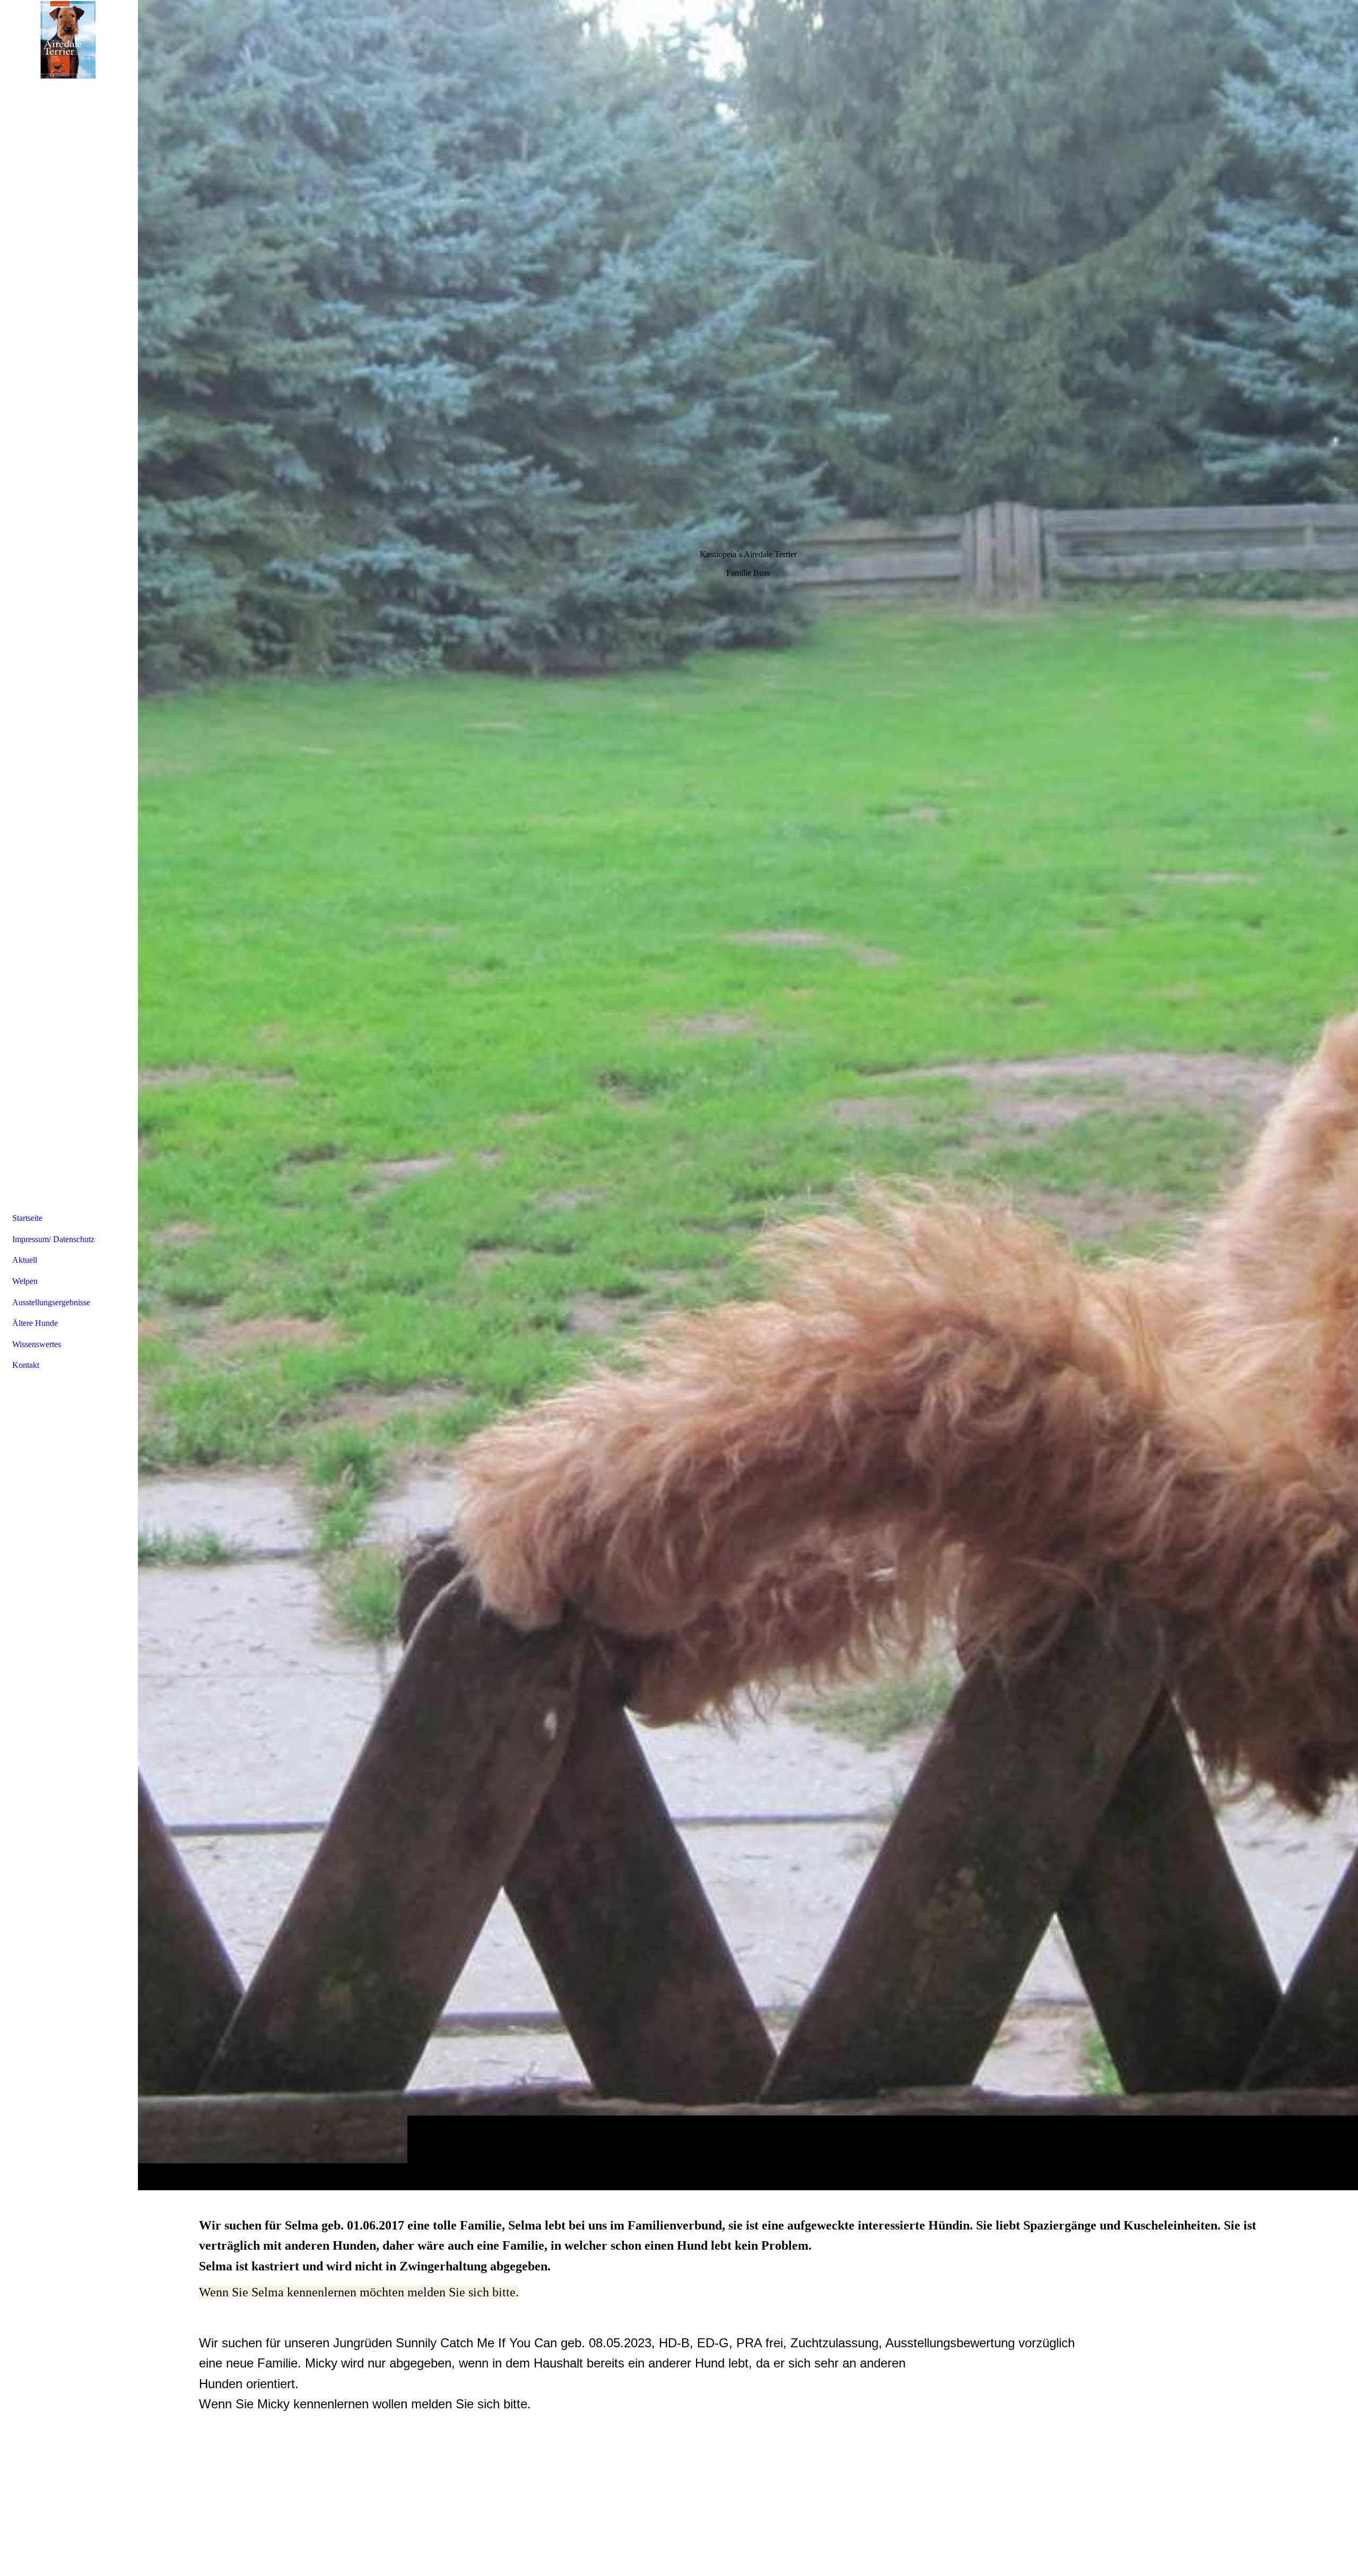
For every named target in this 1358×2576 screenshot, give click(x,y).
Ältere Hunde (35, 1323)
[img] (748, 1095)
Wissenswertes (37, 1344)
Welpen (25, 1281)
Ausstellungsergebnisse (51, 1302)
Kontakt (26, 1365)
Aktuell (25, 1260)
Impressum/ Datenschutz (53, 1239)
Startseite (27, 1218)
